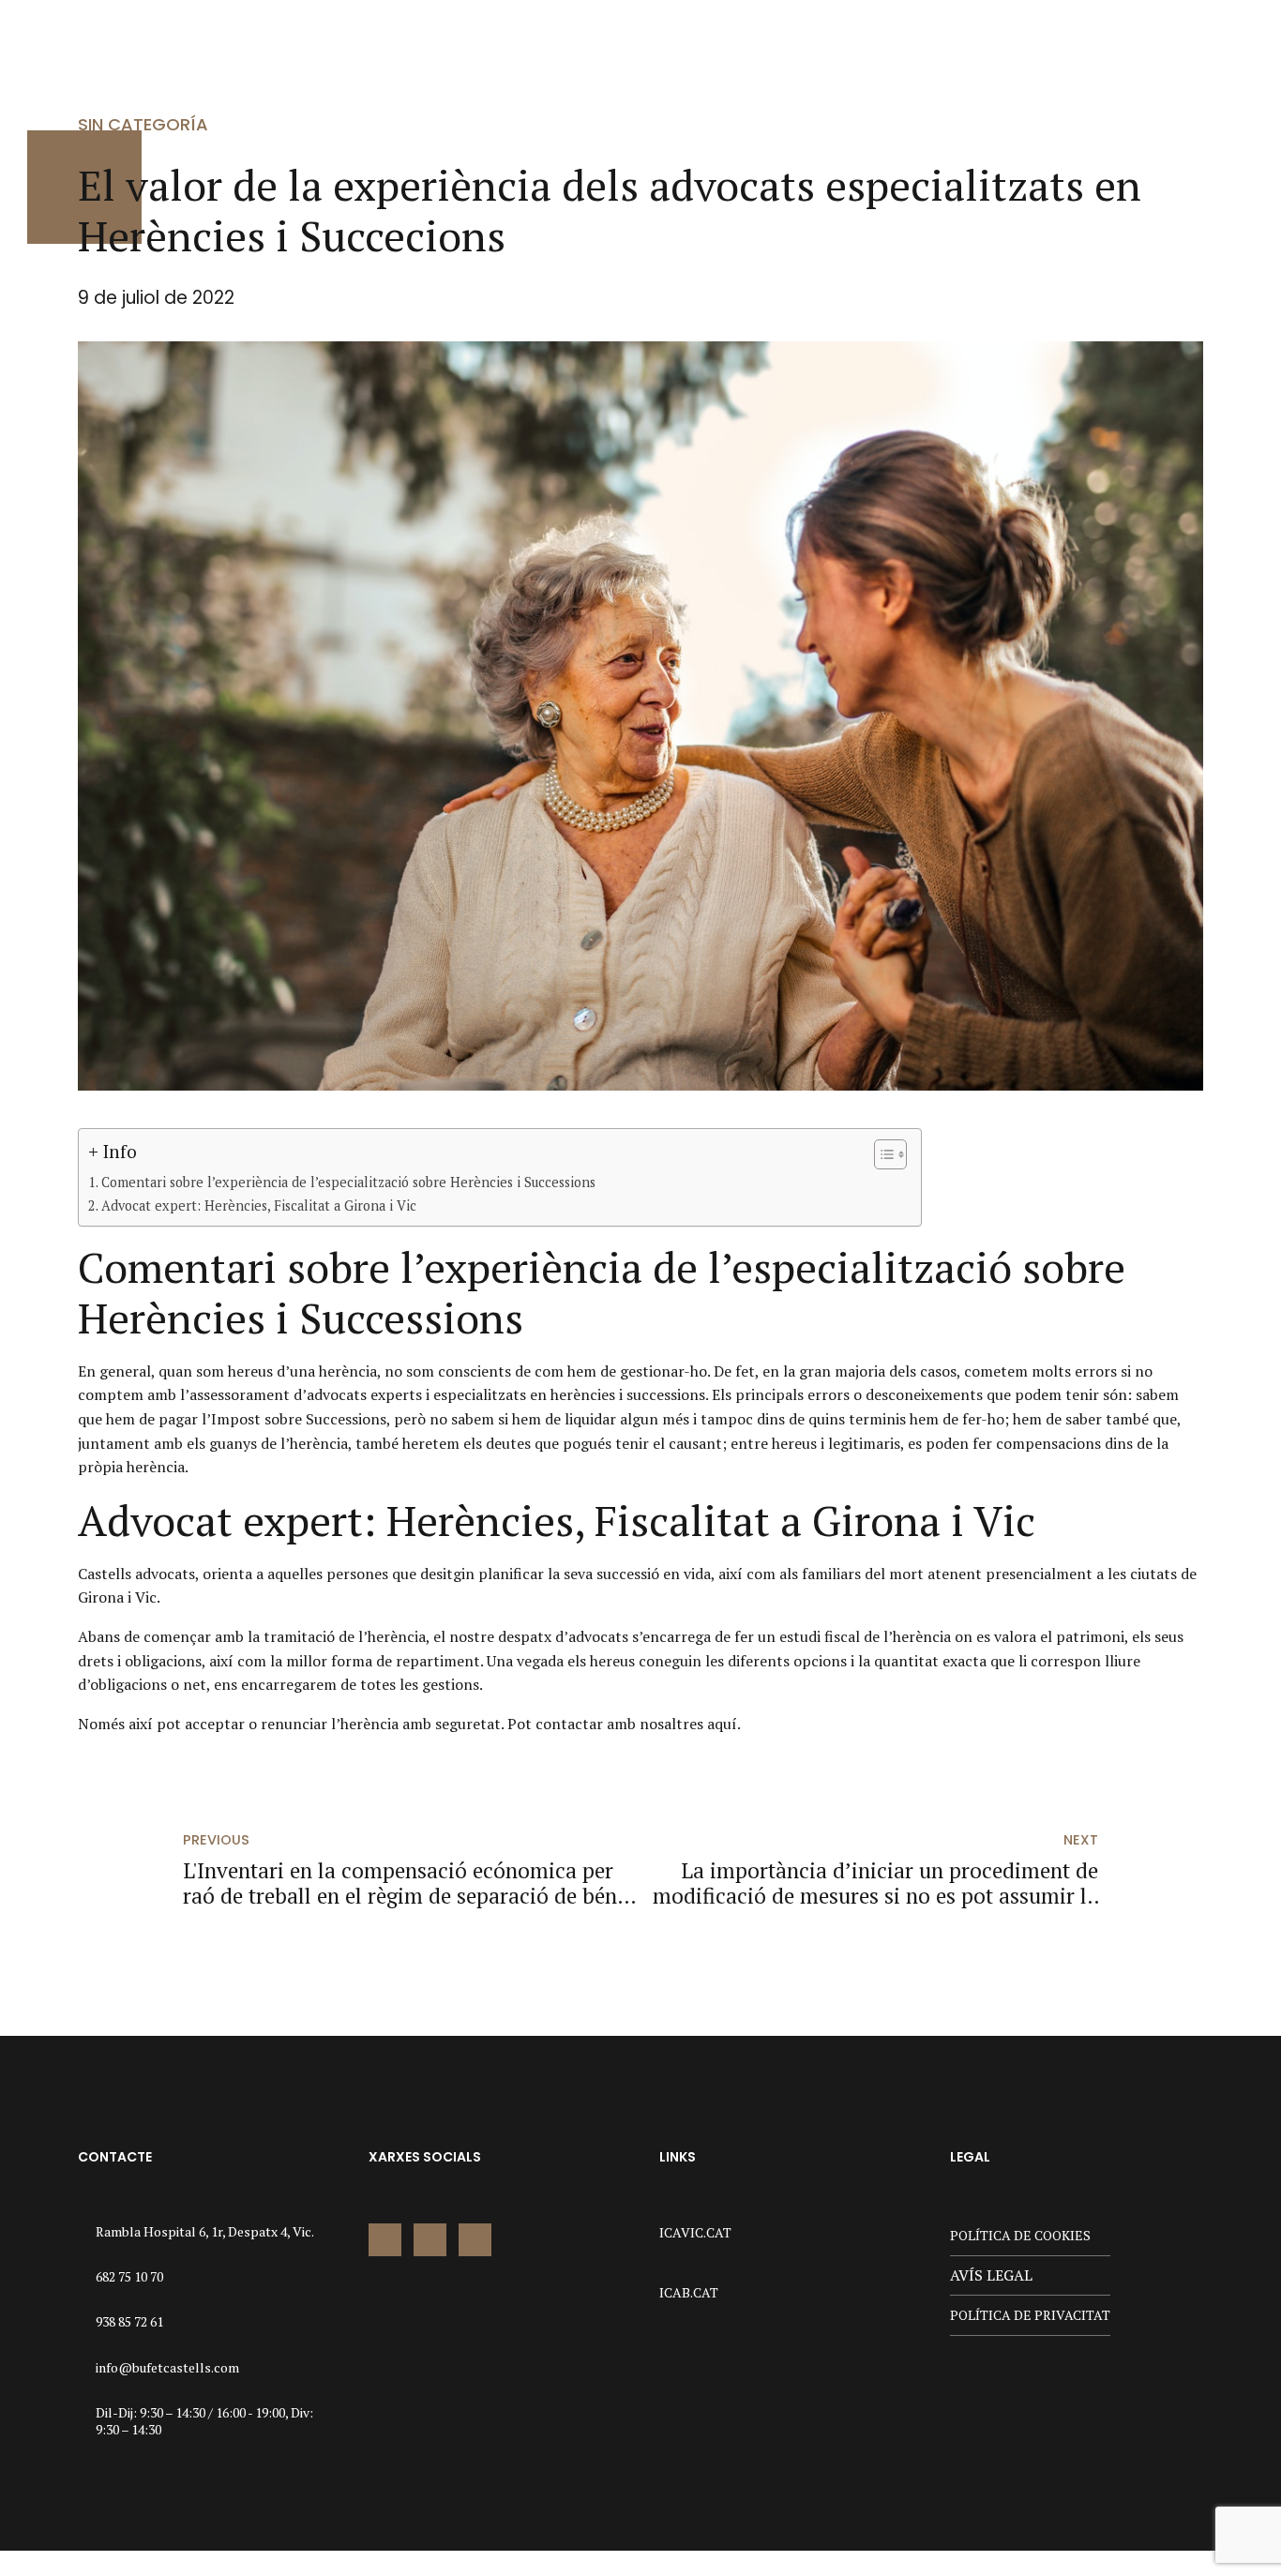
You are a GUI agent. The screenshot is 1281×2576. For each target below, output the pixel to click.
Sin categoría (143, 124)
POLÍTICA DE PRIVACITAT (1030, 2315)
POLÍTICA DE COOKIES (1020, 2235)
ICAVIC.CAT (695, 2232)
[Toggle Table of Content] (881, 1154)
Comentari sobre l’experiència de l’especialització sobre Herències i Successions (348, 1182)
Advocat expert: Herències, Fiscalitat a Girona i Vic (259, 1205)
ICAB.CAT (689, 2292)
